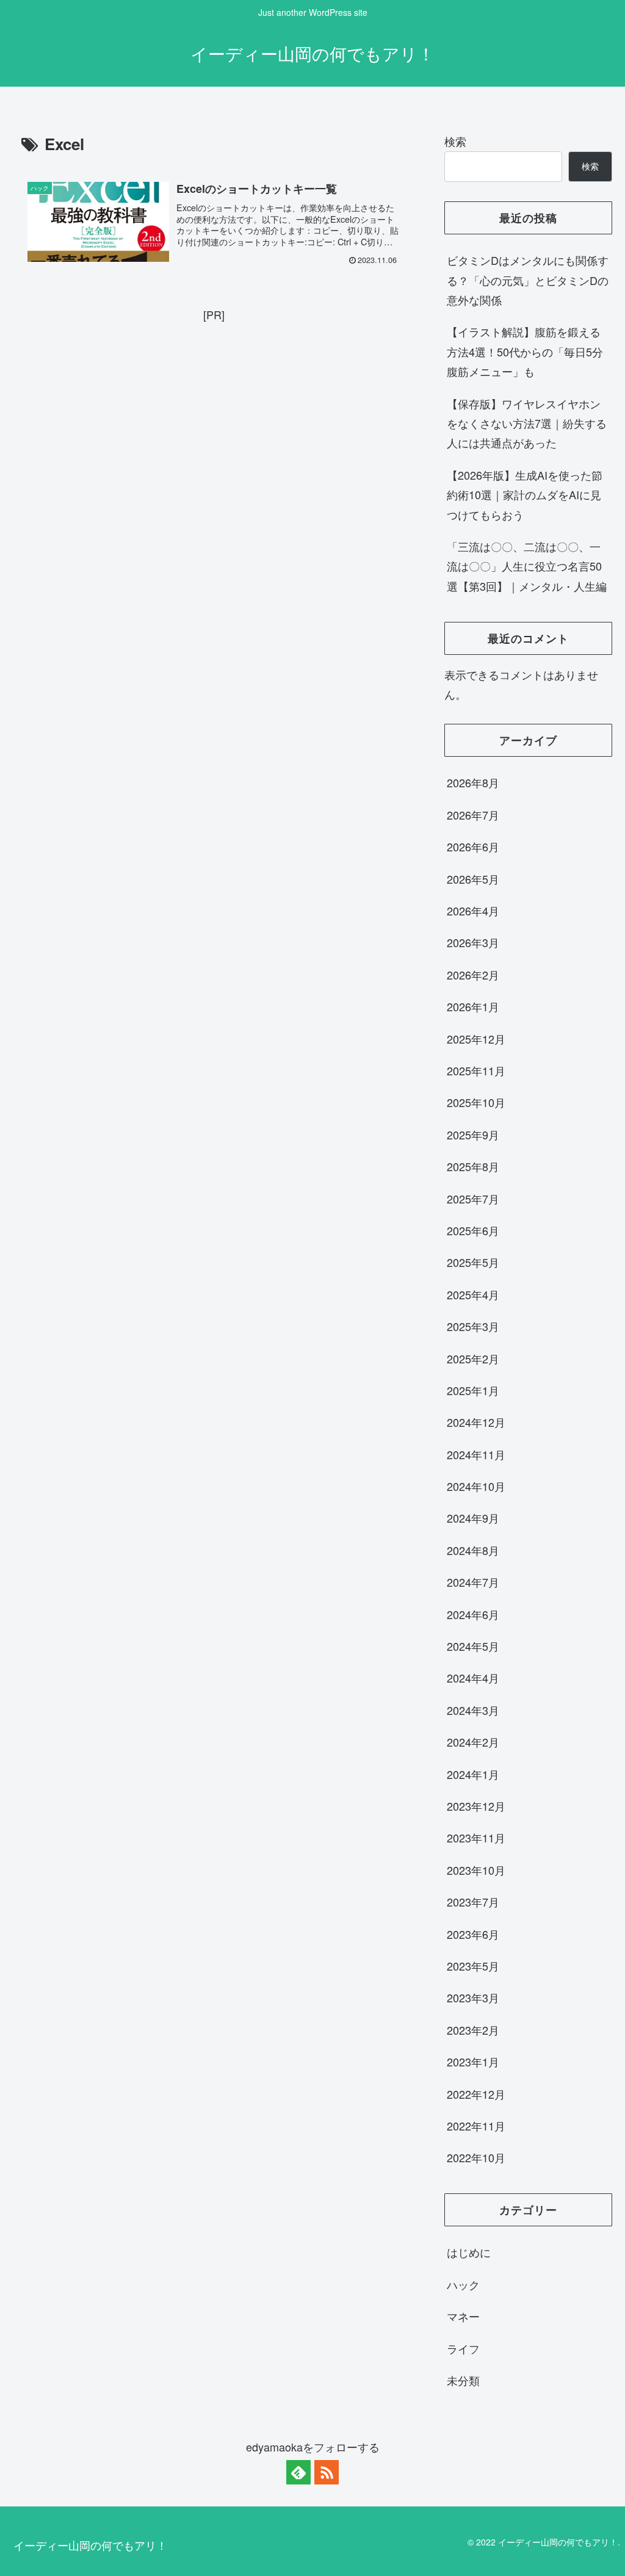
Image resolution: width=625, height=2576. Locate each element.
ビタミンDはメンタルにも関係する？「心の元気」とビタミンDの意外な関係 (528, 280)
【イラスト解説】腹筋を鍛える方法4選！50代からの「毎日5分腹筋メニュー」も (525, 351)
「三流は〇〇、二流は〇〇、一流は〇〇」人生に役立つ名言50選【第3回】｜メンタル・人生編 (527, 566)
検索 (455, 141)
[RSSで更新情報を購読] (327, 2472)
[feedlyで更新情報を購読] (298, 2472)
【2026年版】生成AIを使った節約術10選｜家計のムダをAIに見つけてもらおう (525, 495)
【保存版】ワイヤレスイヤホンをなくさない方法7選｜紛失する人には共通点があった (527, 423)
